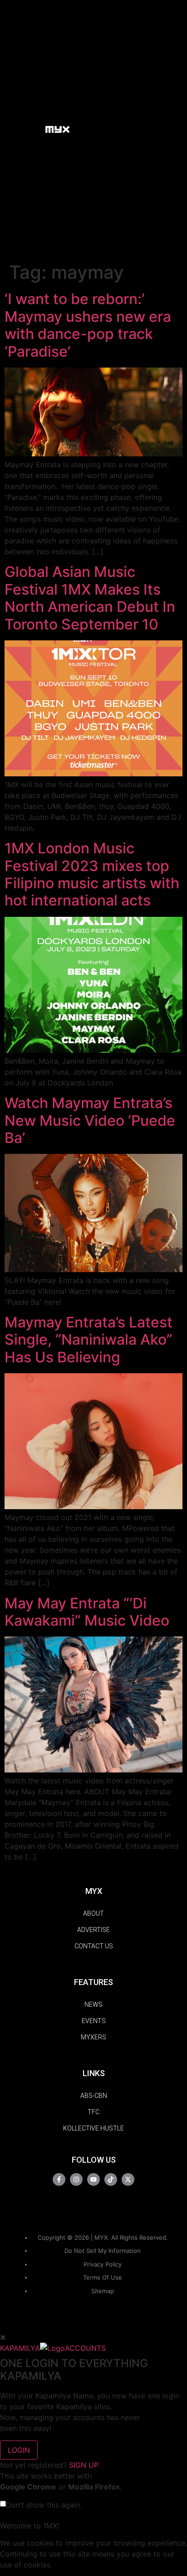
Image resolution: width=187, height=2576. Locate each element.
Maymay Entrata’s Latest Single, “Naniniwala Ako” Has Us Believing (89, 1340)
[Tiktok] (111, 2179)
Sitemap (103, 2291)
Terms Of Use (103, 2277)
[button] (34, 129)
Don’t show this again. (44, 2505)
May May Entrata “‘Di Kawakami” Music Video (87, 1612)
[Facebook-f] (59, 2179)
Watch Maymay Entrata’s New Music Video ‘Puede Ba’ (90, 1120)
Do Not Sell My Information (103, 2251)
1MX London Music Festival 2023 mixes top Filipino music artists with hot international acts (92, 874)
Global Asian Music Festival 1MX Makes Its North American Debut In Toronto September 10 (90, 598)
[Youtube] (93, 2179)
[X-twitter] (128, 2179)
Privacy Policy (103, 2264)
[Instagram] (76, 2179)
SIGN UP (84, 2465)
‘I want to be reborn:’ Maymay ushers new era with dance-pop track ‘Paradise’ (88, 325)
